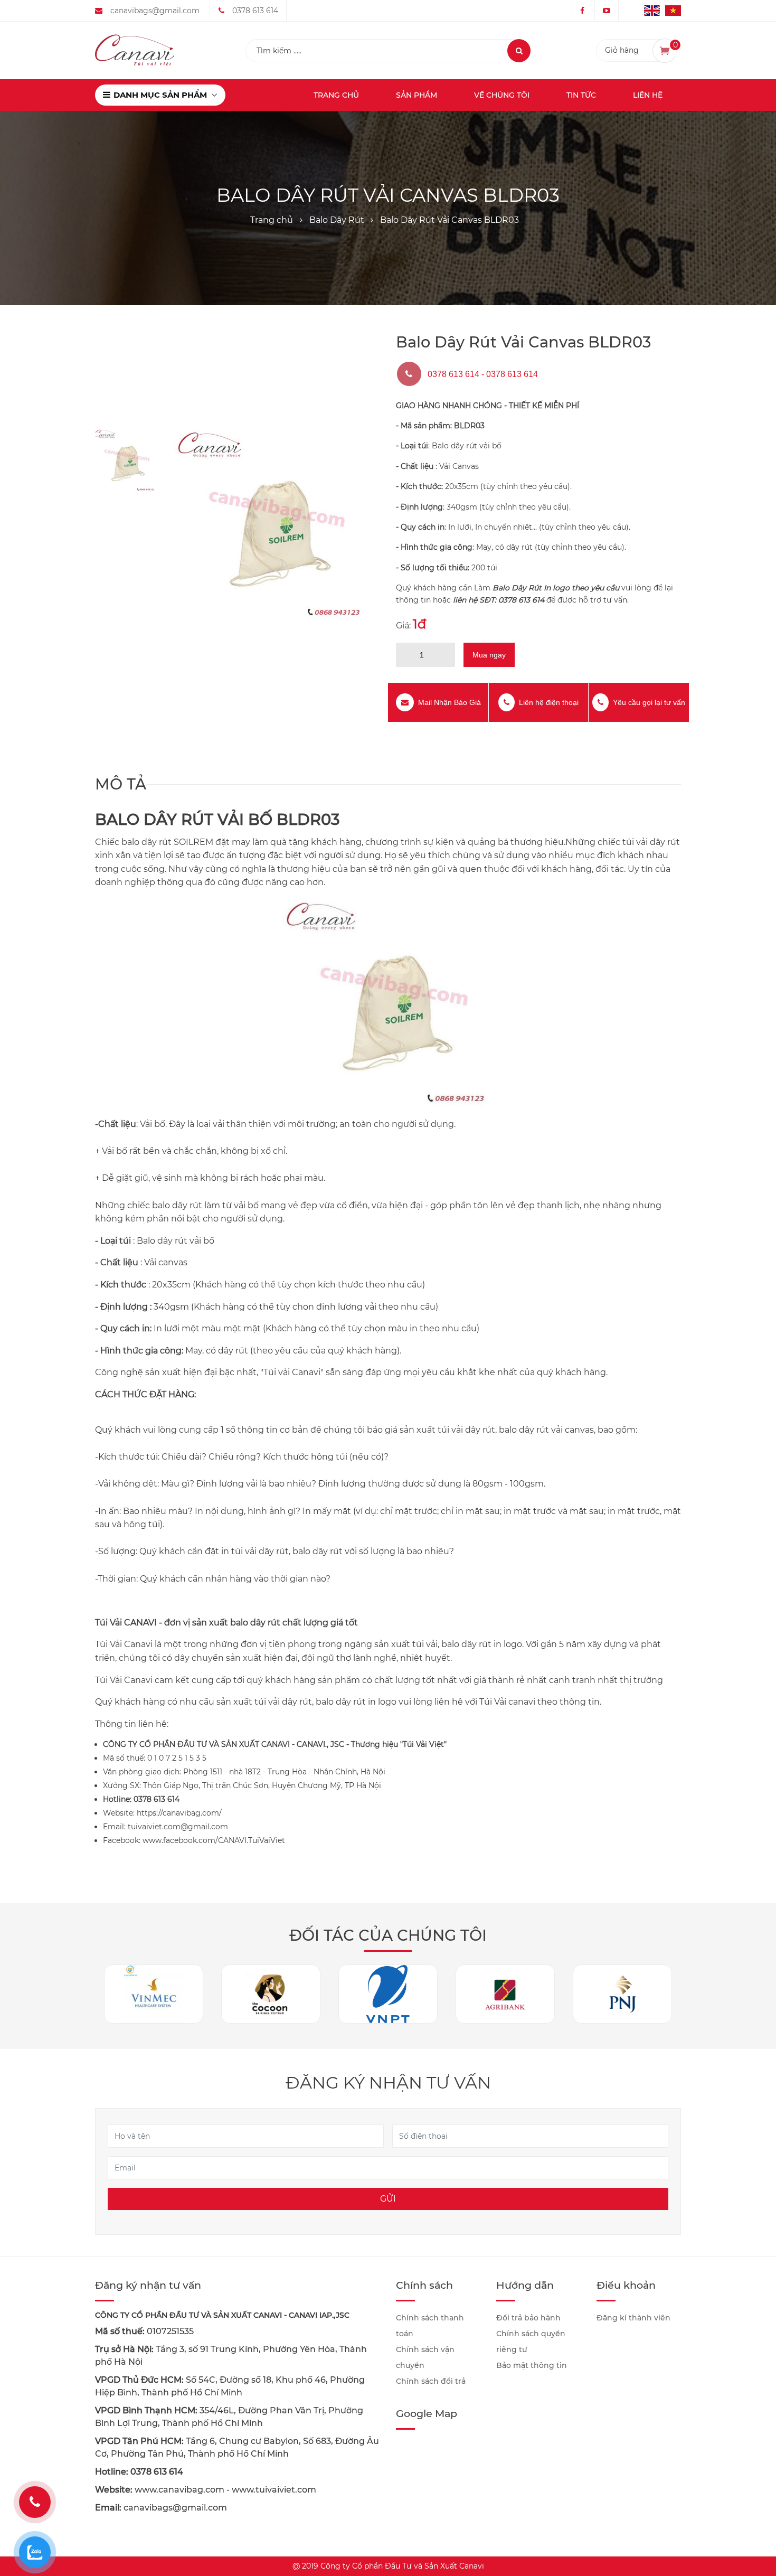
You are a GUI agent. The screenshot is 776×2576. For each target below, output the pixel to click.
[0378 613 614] (35, 2502)
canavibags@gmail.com (155, 11)
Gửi (388, 2199)
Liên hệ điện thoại (549, 702)
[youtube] (607, 11)
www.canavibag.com (179, 2490)
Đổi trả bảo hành (528, 2318)
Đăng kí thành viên (633, 2318)
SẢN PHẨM (417, 95)
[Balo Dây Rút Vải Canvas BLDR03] (272, 525)
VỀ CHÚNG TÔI (502, 95)
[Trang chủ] (135, 50)
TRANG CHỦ (336, 95)
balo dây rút (146, 842)
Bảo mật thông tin (532, 2365)
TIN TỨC (581, 95)
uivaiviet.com (288, 2490)
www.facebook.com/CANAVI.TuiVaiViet (214, 1840)
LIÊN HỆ (648, 95)
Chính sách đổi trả (431, 2381)
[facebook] (582, 11)
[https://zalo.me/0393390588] (35, 2552)
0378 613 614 (255, 11)
